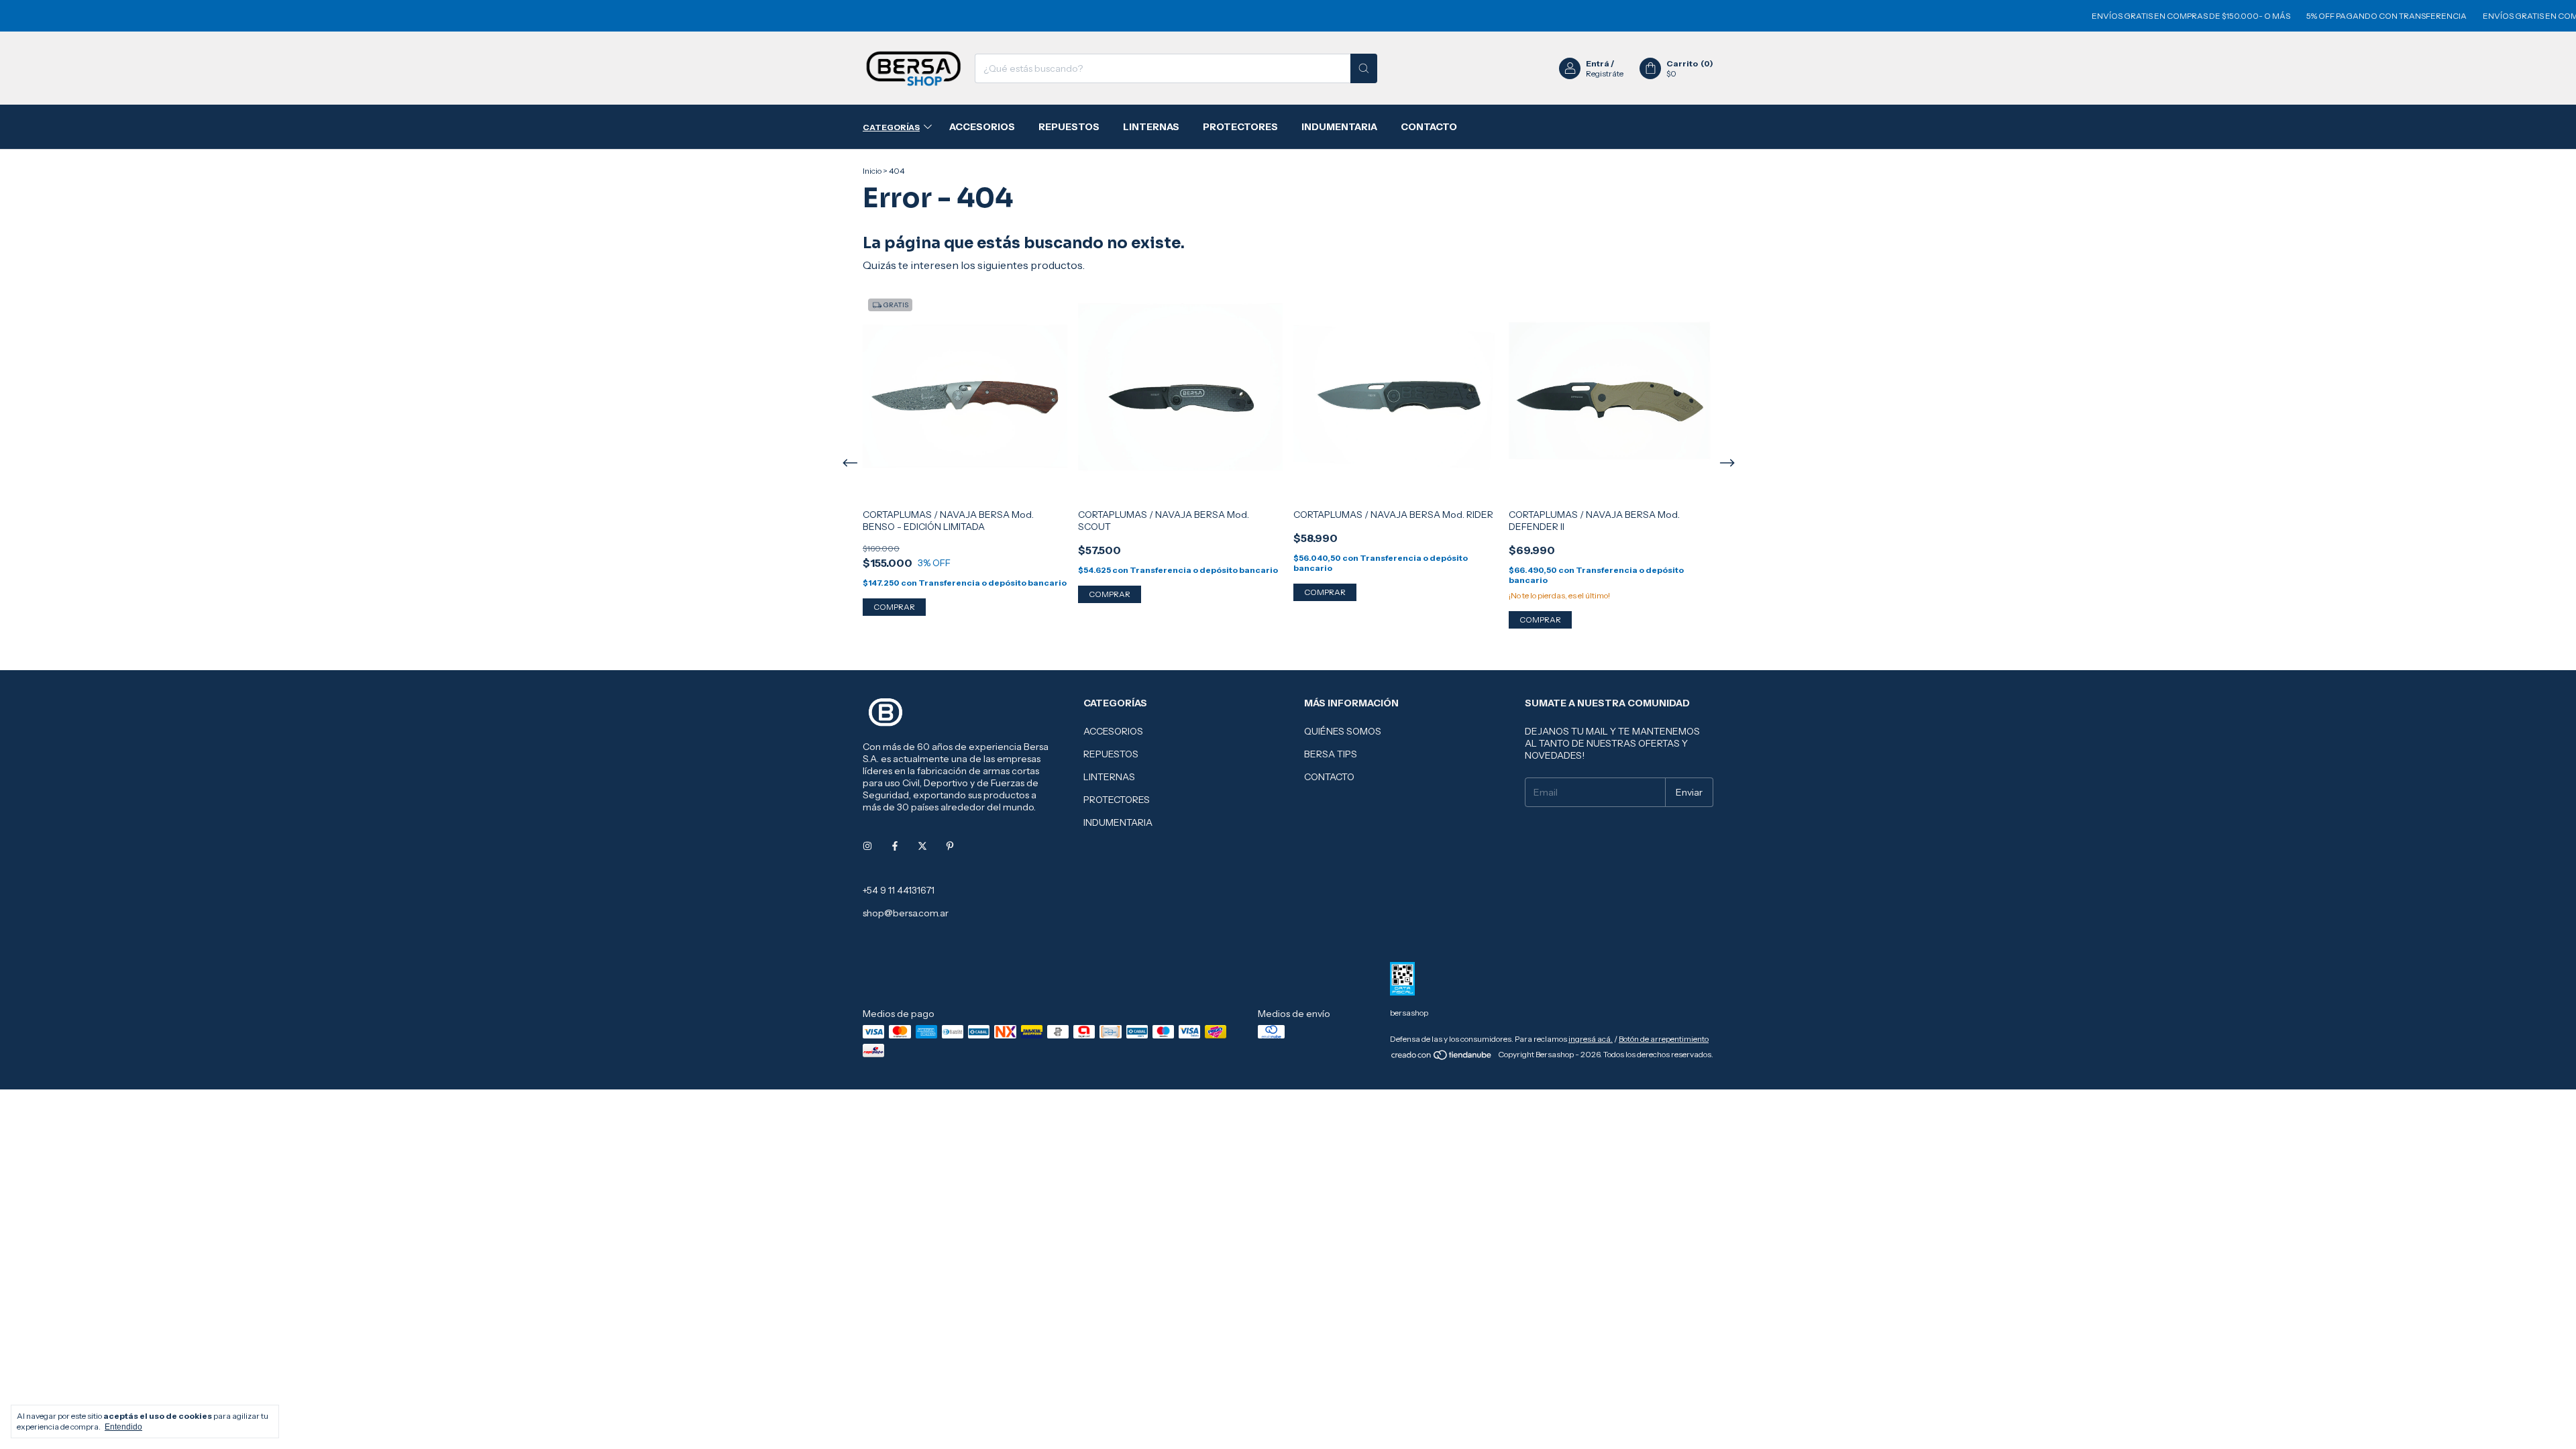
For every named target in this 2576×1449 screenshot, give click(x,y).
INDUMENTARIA (1339, 127)
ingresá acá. (1591, 1039)
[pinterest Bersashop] (950, 846)
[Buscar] (1364, 68)
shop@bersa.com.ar (906, 913)
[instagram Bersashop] (867, 846)
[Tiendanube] (1442, 1058)
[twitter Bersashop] (922, 846)
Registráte (1605, 73)
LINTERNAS (1151, 127)
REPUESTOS (1069, 127)
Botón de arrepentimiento (1664, 1039)
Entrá (1598, 63)
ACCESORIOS (982, 127)
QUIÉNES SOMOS (1343, 731)
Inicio (872, 171)
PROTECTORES (1240, 127)
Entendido (123, 1427)
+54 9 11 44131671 (899, 890)
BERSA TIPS (1331, 754)
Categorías (891, 127)
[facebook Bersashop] (895, 846)
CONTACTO (1429, 127)
